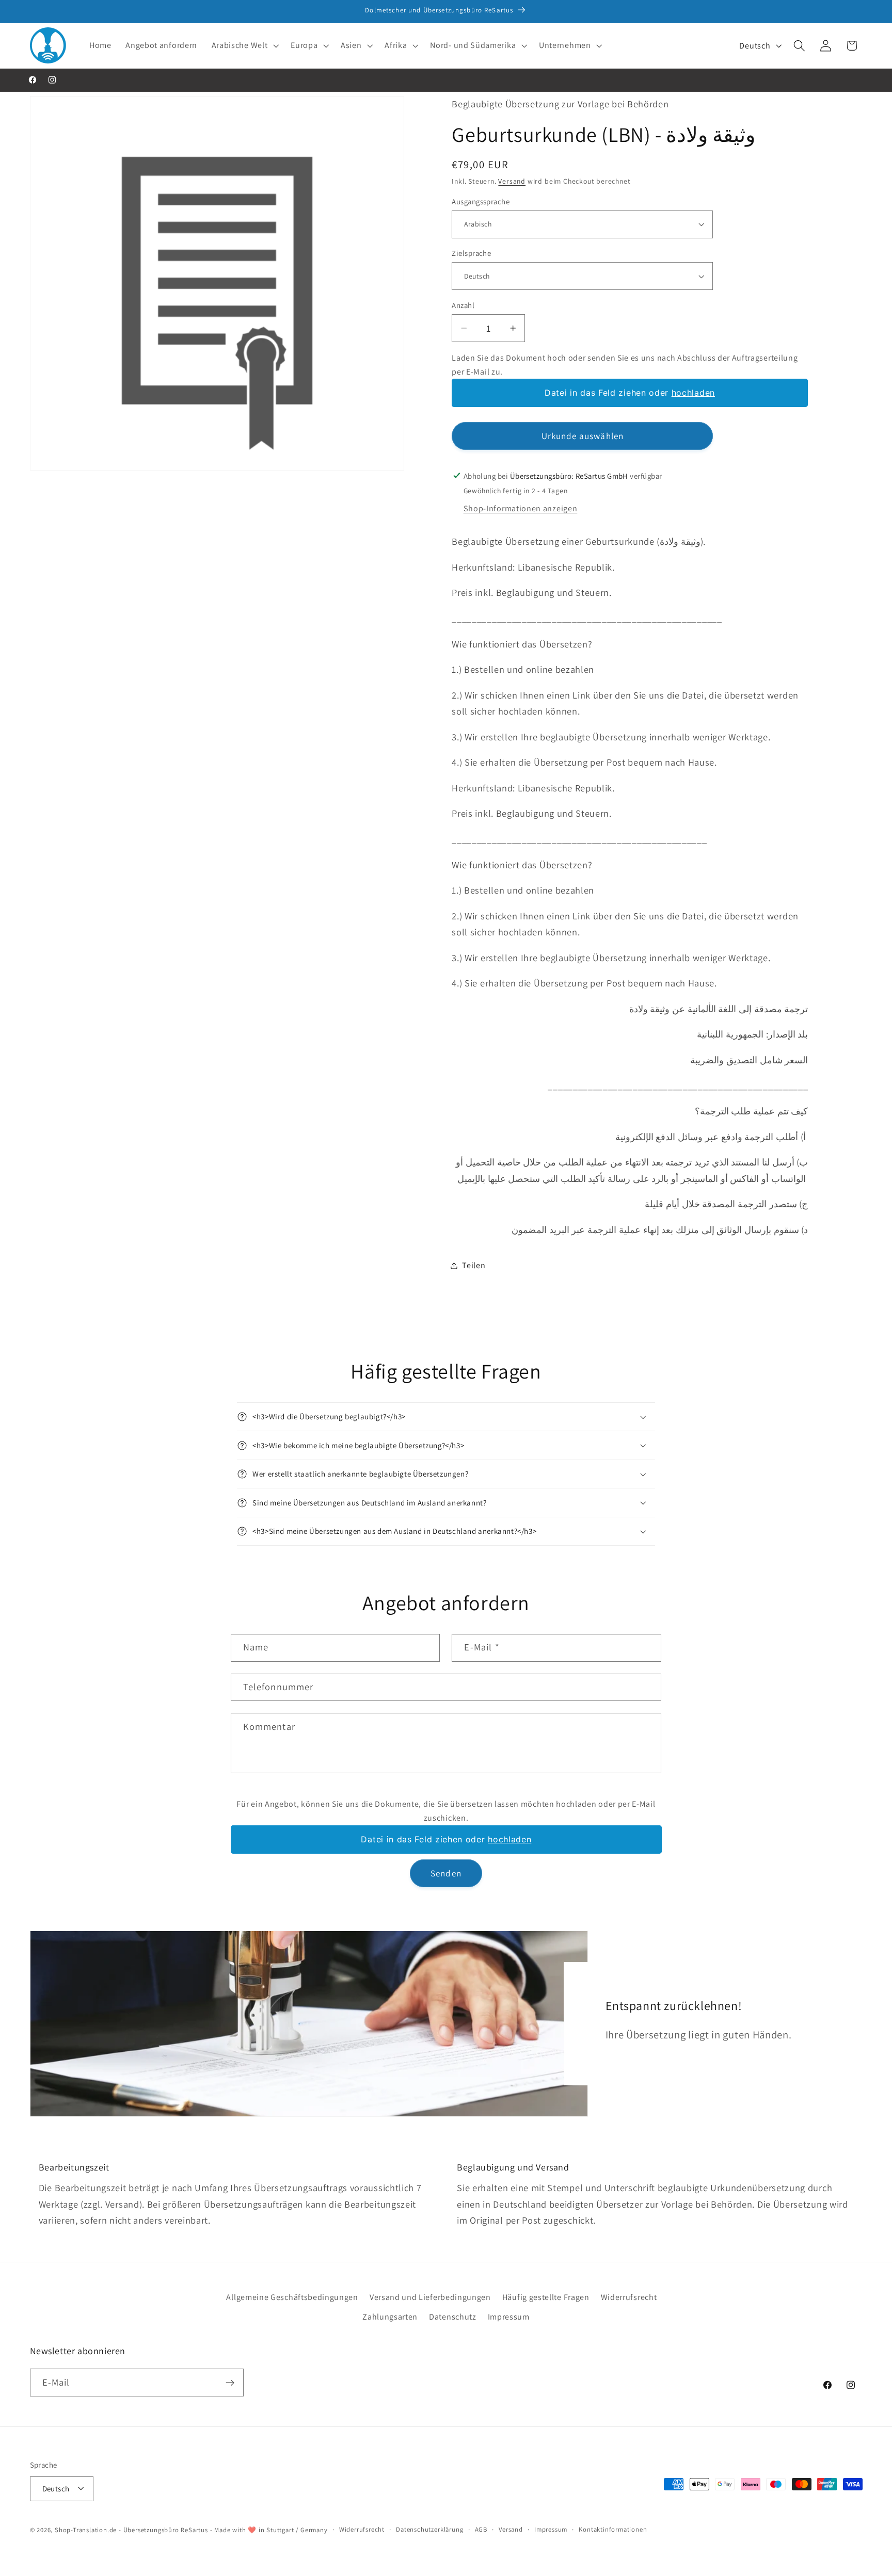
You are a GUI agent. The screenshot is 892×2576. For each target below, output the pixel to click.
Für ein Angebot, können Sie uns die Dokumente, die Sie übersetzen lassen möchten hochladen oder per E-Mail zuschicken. (446, 1811)
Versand (512, 181)
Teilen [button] (474, 1265)
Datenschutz (453, 2317)
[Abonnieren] (230, 2383)
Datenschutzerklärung (429, 2529)
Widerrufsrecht (629, 2297)
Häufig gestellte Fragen (546, 2297)
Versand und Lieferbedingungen (430, 2297)
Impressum (509, 2317)
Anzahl (463, 305)
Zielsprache (471, 253)
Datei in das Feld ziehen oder (630, 393)
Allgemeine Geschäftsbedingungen (292, 2297)
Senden (446, 1873)
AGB (481, 2529)
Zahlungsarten (390, 2317)
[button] (244, 45)
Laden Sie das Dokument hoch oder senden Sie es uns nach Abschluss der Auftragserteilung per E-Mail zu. (625, 365)
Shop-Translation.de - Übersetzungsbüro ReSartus (132, 2529)
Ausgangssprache (481, 201)
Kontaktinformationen (613, 2529)
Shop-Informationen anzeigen (521, 508)
